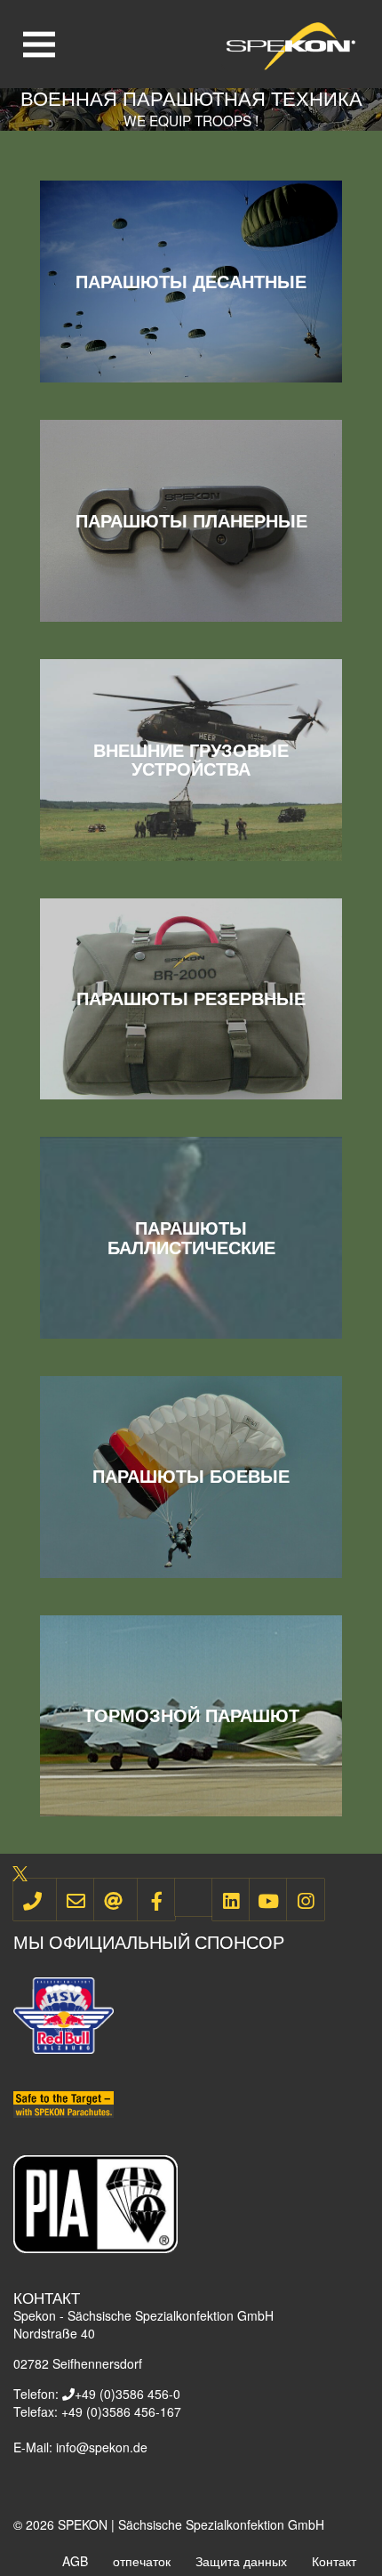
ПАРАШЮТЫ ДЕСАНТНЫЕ (191, 282)
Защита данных (241, 2561)
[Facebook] (156, 1900)
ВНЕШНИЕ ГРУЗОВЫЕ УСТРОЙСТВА (191, 760)
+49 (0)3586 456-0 (127, 2394)
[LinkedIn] (231, 1900)
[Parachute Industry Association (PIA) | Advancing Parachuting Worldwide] (95, 2202)
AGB (75, 2561)
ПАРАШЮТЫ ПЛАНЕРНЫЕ (191, 521)
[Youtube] (268, 1900)
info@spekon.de (102, 2447)
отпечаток (142, 2561)
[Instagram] (306, 1900)
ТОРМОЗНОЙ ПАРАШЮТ (191, 1715)
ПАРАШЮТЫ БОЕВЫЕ (191, 1476)
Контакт (334, 2561)
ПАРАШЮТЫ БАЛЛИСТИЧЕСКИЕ (191, 1238)
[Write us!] (76, 1900)
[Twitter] (194, 1897)
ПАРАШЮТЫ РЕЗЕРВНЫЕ (191, 998)
